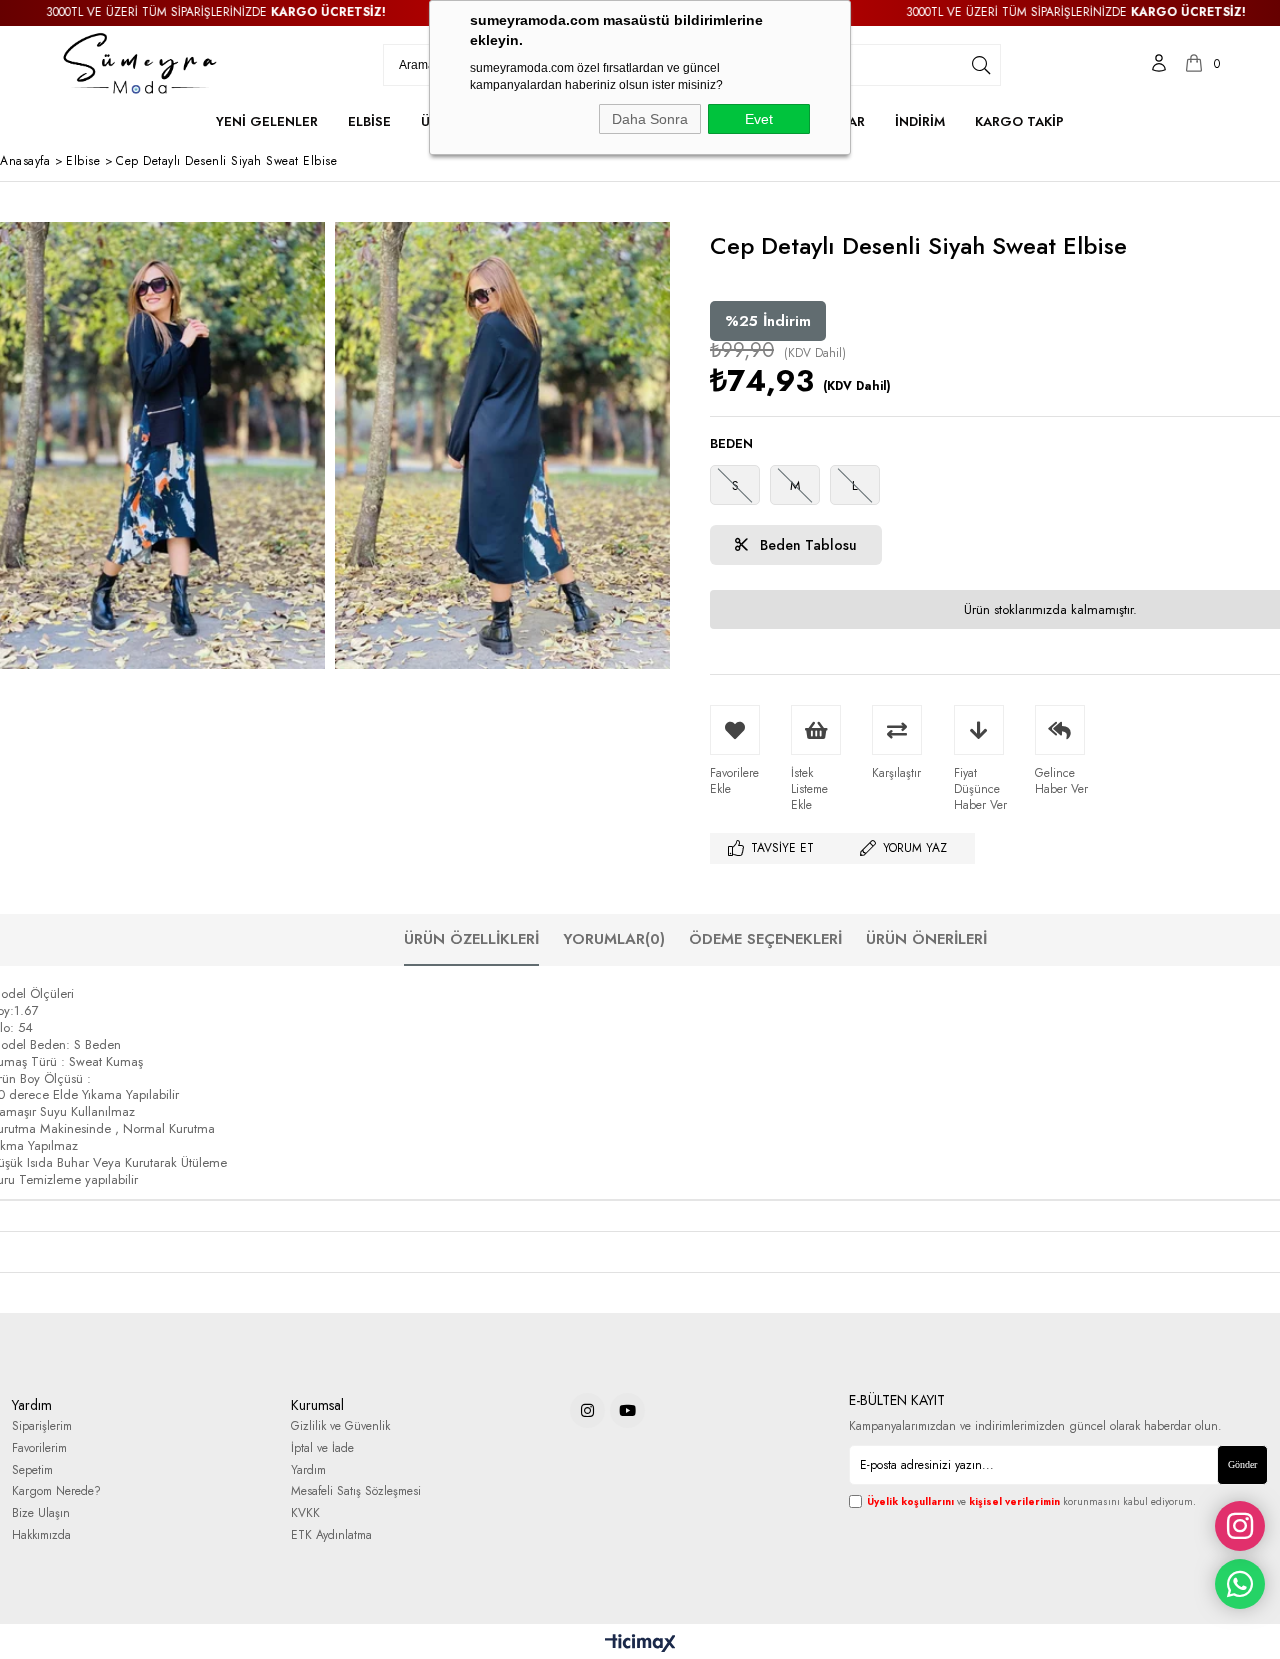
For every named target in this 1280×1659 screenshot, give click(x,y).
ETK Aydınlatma (331, 1535)
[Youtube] (627, 1410)
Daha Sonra (650, 119)
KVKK (305, 1513)
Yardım (308, 1470)
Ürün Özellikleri (471, 939)
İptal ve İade (322, 1448)
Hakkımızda (41, 1535)
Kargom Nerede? (56, 1491)
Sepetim (32, 1470)
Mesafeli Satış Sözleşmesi (356, 1491)
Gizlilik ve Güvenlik (340, 1426)
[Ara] (981, 65)
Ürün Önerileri (926, 939)
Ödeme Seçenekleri (765, 939)
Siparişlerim (42, 1426)
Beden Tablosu (806, 545)
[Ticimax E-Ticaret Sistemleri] (640, 1644)
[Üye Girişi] (1159, 65)
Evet (759, 119)
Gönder (1242, 1464)
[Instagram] (587, 1410)
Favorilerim (39, 1448)
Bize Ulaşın (41, 1513)
